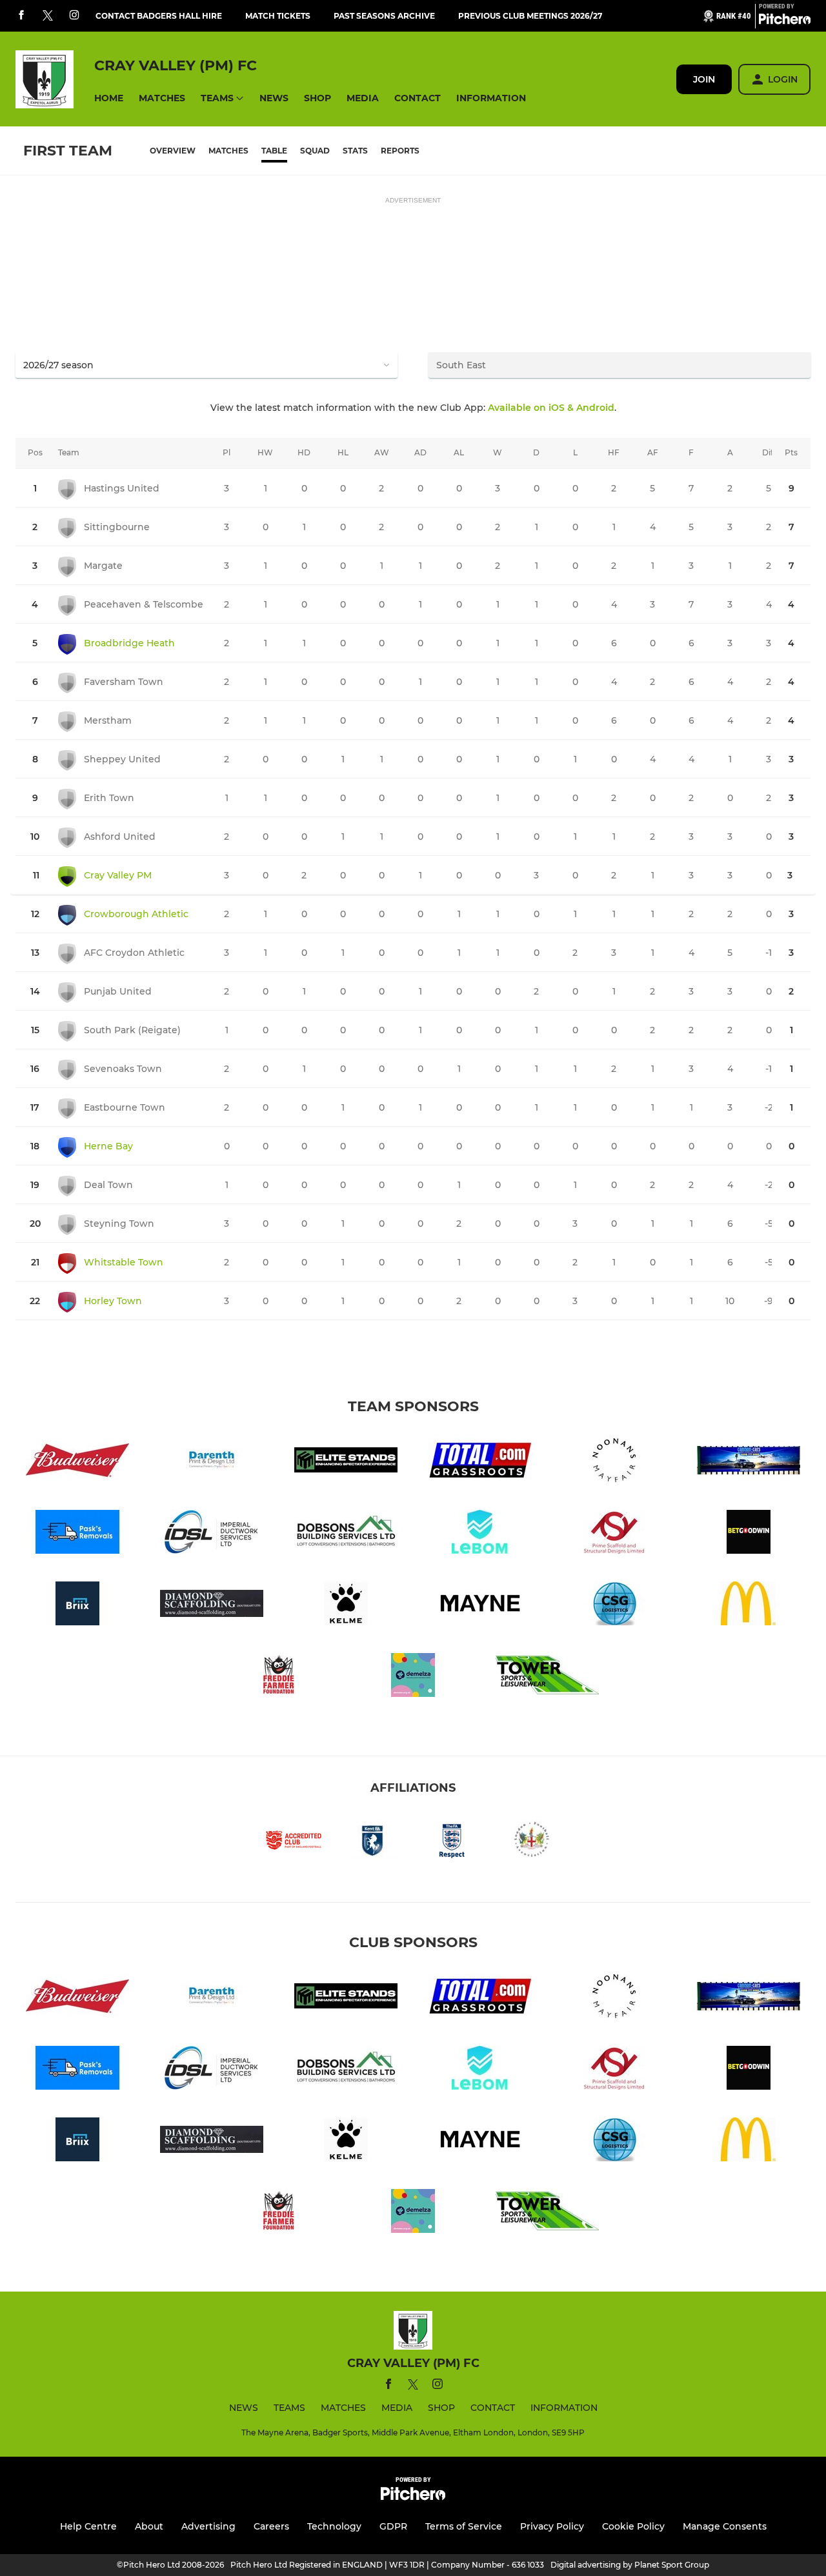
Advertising (208, 2526)
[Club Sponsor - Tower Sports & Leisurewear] (547, 1677)
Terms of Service (464, 2526)
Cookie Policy (633, 2526)
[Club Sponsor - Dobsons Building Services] (346, 1534)
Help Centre (88, 2526)
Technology (334, 2526)
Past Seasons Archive (384, 16)
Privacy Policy (552, 2526)
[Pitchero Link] (785, 21)
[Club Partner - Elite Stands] (346, 1462)
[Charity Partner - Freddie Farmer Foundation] (279, 1677)
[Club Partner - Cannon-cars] (749, 1462)
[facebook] (21, 16)
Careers (271, 2526)
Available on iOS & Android (551, 408)
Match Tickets (278, 16)
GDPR (393, 2526)
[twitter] (48, 16)
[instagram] (74, 16)
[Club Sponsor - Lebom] (480, 1534)
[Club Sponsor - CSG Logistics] (614, 1606)
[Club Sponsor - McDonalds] (749, 1606)
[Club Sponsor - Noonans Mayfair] (614, 1462)
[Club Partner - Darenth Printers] (212, 1462)
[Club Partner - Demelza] (413, 1677)
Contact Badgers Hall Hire (159, 16)
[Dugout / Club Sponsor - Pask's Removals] (77, 1534)
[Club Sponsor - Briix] (77, 1606)
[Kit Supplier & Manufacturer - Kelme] (346, 1606)
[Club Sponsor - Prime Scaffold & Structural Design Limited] (614, 1534)
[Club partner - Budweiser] (77, 1462)
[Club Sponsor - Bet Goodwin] (749, 1534)
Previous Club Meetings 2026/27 (530, 16)
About (149, 2526)
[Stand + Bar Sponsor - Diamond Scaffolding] (212, 1606)
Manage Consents (725, 2526)
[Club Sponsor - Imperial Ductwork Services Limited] (212, 1534)
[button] (109, 98)
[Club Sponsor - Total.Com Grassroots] (480, 1462)
